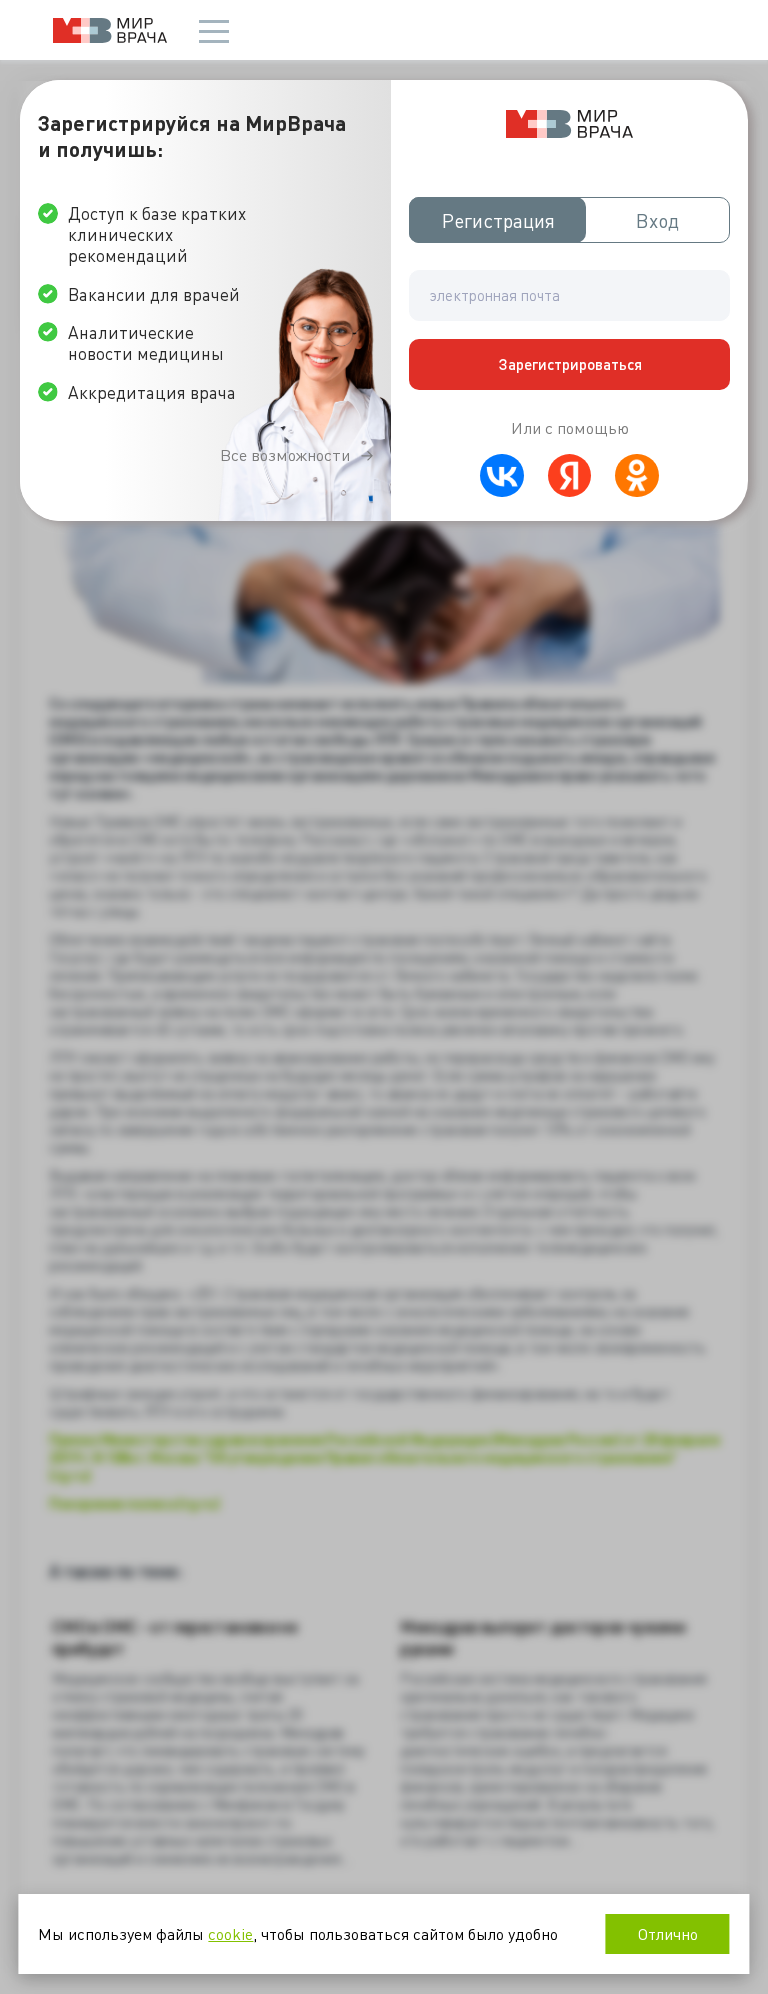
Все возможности (285, 455)
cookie (230, 1933)
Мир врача (110, 30)
